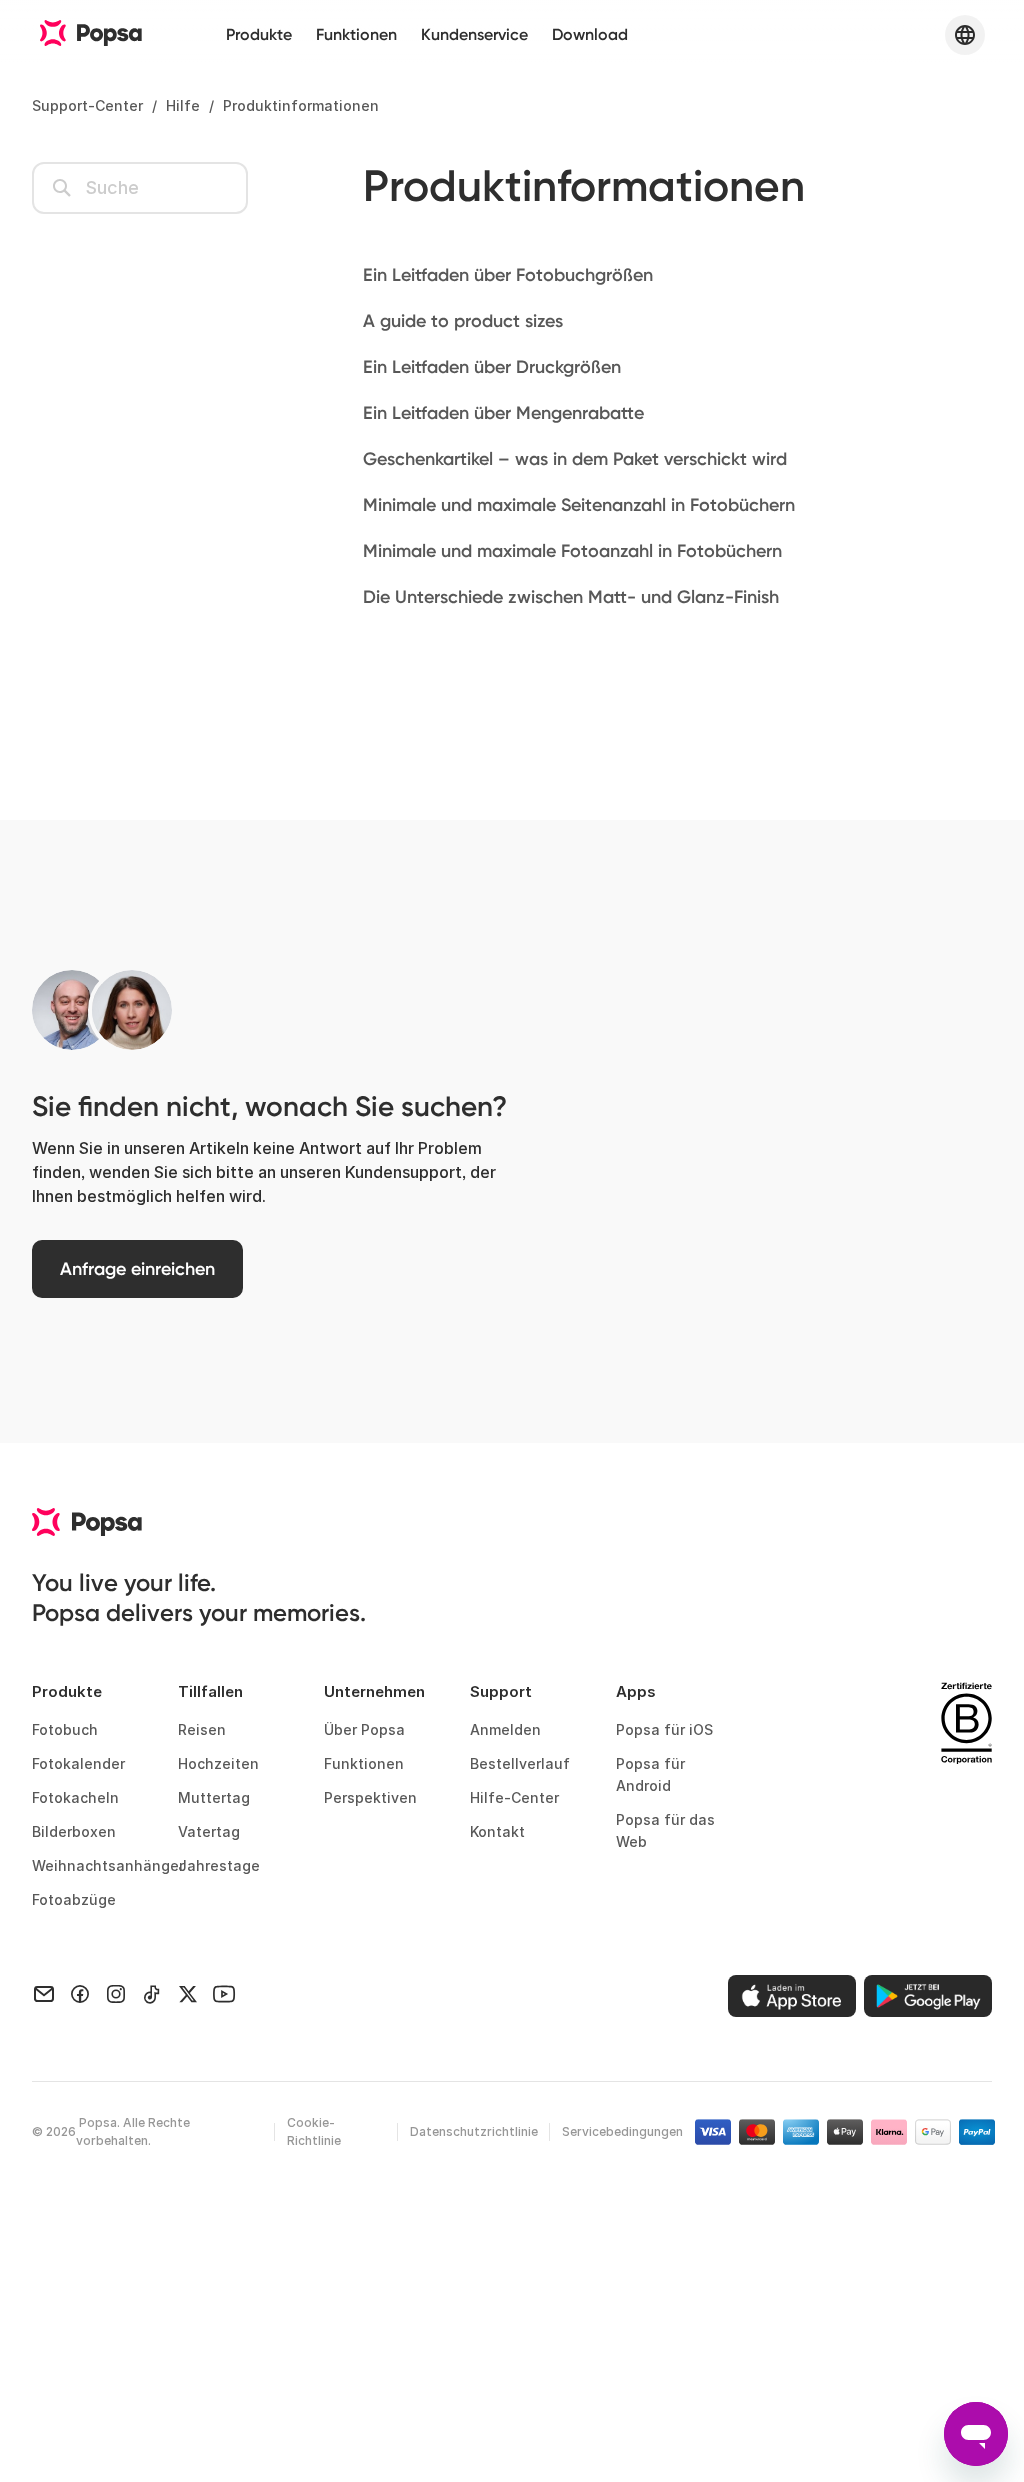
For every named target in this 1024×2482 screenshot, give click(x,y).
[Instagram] (116, 1992)
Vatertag (209, 1831)
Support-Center (87, 105)
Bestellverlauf (520, 1763)
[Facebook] (80, 1992)
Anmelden (505, 1729)
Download (590, 34)
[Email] (44, 1992)
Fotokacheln (75, 1797)
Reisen (202, 1729)
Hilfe (183, 105)
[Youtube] (224, 1992)
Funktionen (356, 34)
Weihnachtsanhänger (89, 1865)
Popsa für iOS (664, 1729)
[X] (188, 1992)
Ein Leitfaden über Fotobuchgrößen (508, 275)
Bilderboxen (74, 1831)
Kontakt (497, 1831)
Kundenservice (474, 34)
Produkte (259, 34)
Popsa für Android (650, 1774)
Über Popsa (364, 1729)
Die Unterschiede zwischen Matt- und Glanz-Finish (571, 597)
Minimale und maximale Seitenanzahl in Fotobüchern (579, 505)
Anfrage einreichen (137, 1269)
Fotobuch (65, 1729)
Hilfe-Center (514, 1797)
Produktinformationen (301, 105)
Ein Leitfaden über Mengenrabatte (503, 413)
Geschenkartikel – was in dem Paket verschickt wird (575, 459)
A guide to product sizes (463, 321)
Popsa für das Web (665, 1830)
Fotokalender (78, 1763)
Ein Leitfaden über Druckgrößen (492, 367)
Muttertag (214, 1797)
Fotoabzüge (74, 1899)
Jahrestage (219, 1865)
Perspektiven (370, 1797)
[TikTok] (152, 1992)
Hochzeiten (218, 1763)
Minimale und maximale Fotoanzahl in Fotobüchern (572, 551)
